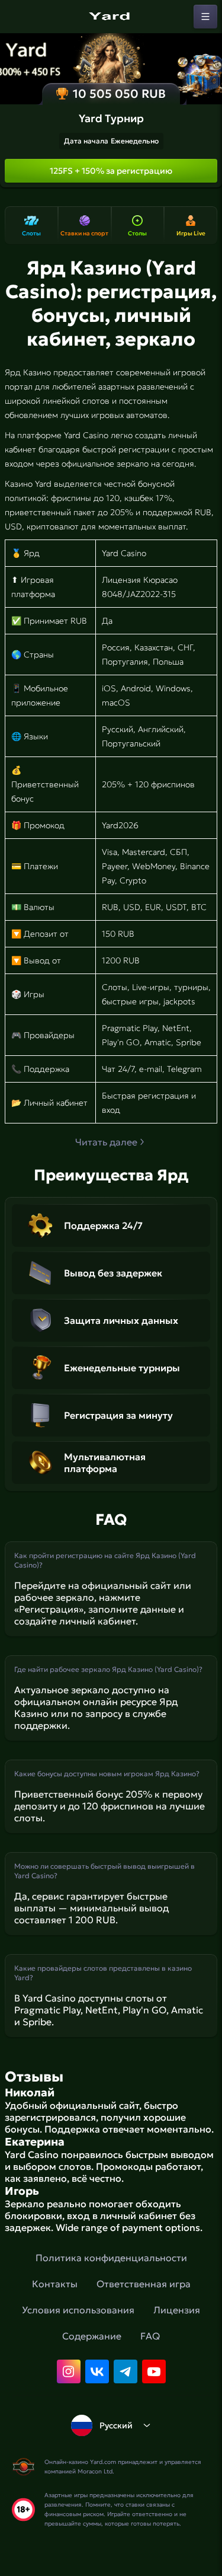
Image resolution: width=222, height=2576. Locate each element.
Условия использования (78, 2310)
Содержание (92, 2336)
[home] (111, 17)
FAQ (150, 2336)
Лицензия (177, 2310)
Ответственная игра (144, 2284)
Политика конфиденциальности (111, 2258)
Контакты (55, 2284)
